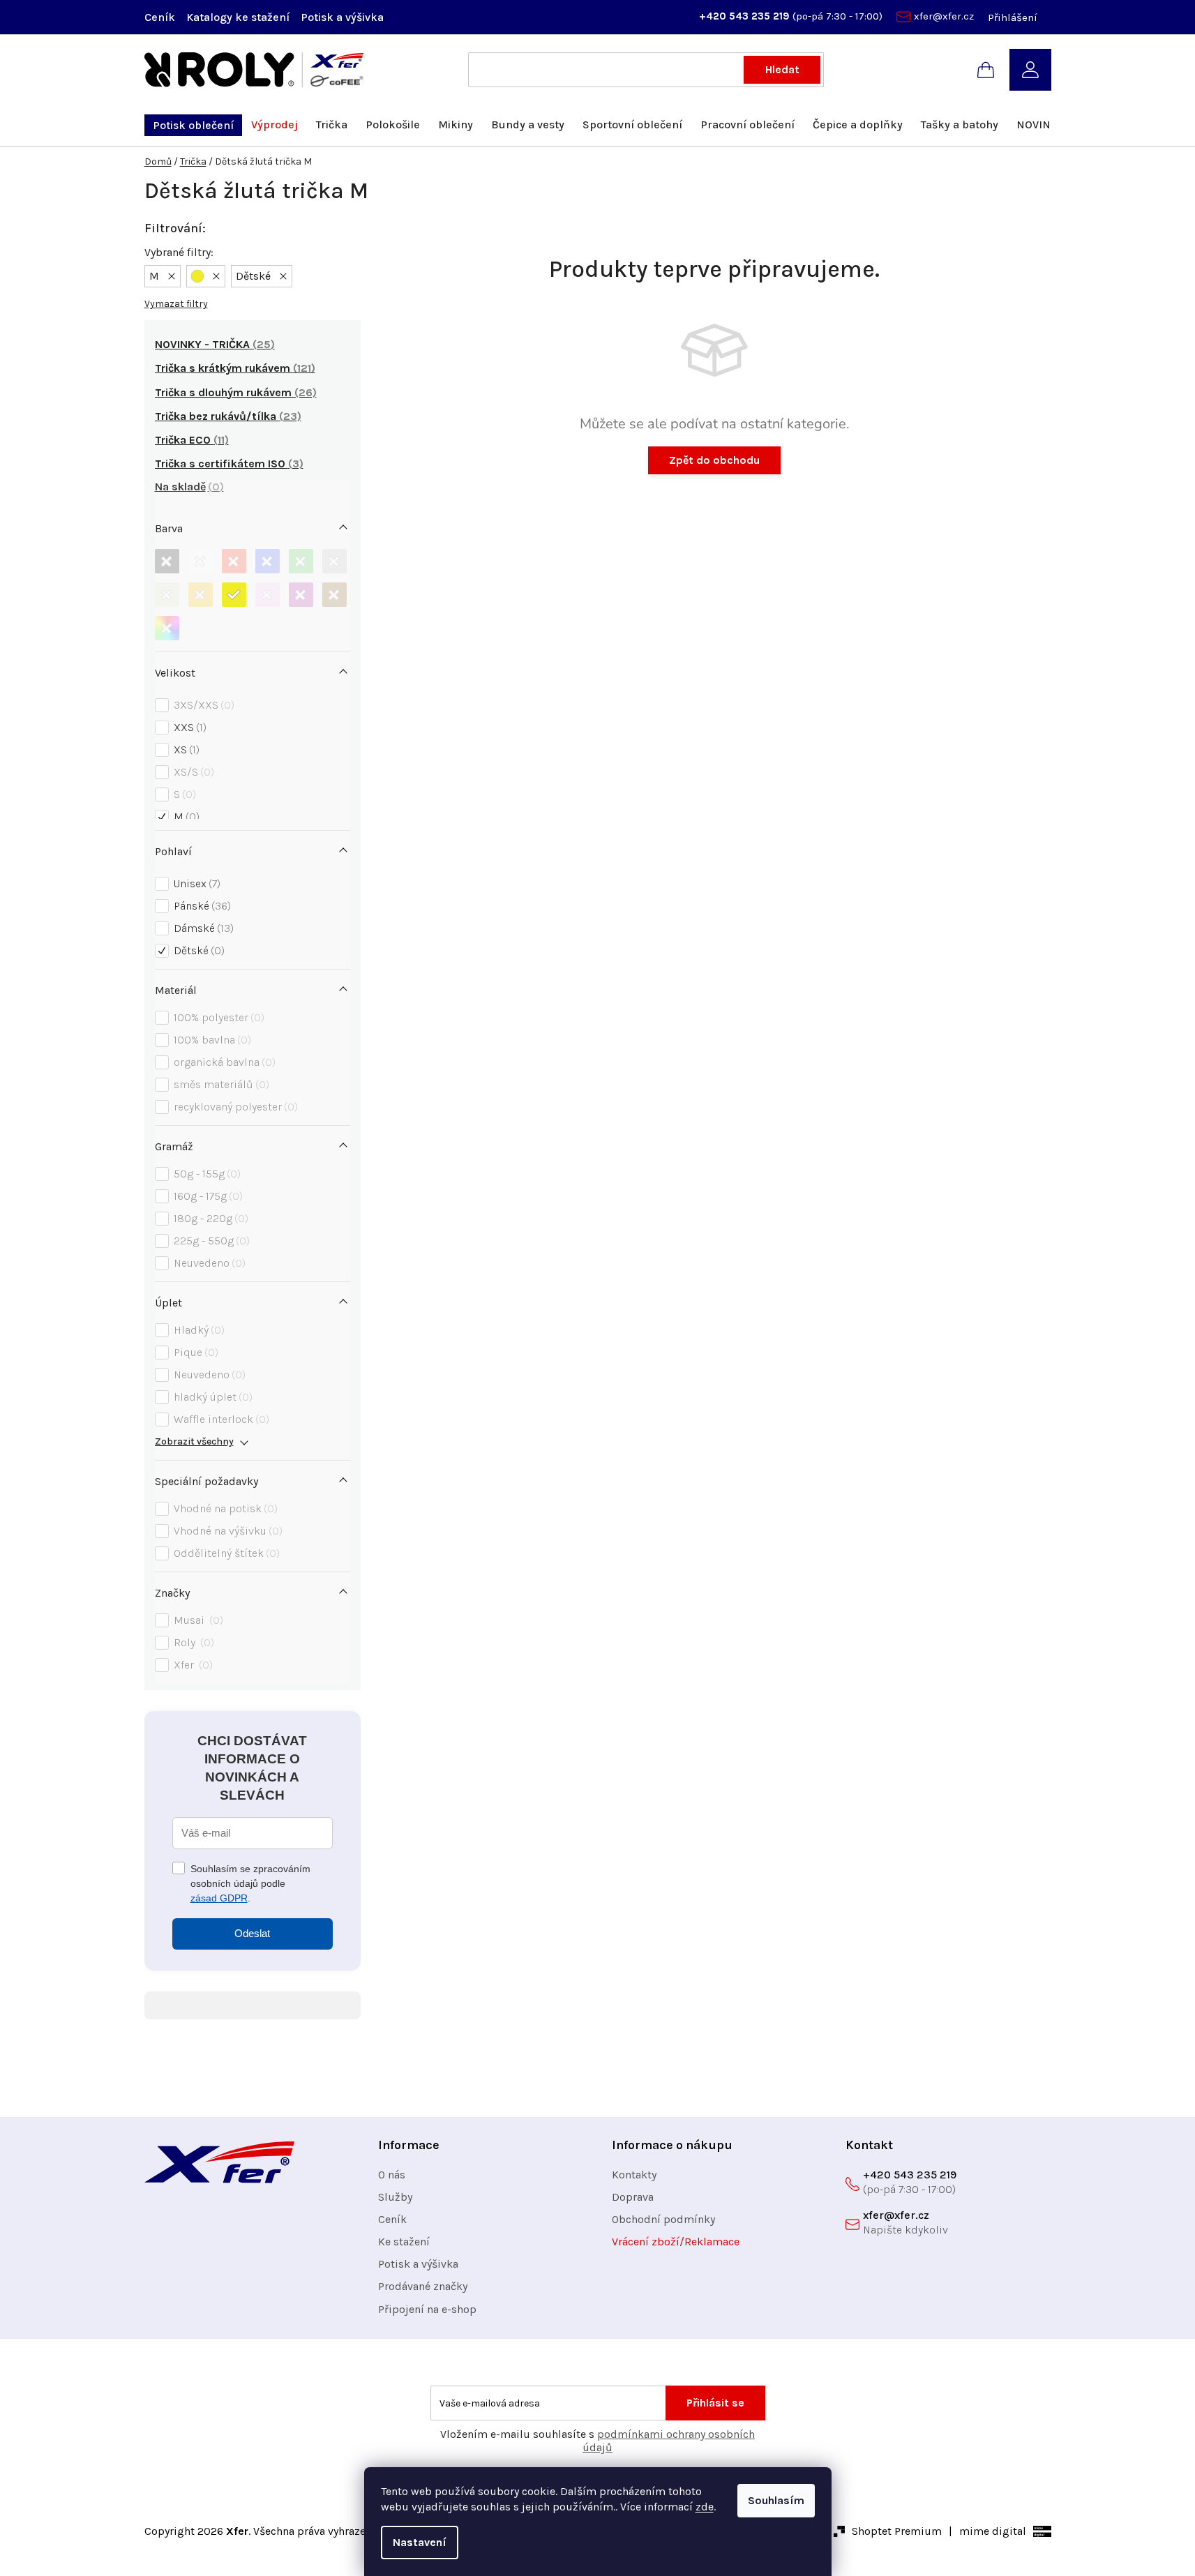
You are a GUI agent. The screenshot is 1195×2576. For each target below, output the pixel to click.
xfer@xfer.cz (944, 16)
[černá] (167, 561)
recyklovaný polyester (234, 1107)
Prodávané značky (423, 2286)
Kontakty (634, 2175)
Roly (192, 1642)
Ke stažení (404, 2242)
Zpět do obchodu (714, 460)
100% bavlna (211, 1040)
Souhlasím (776, 2500)
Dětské (197, 950)
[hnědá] (335, 595)
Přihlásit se (715, 2403)
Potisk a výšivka (342, 17)
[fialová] (301, 595)
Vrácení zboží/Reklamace (676, 2242)
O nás (392, 2175)
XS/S (192, 772)
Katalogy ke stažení (238, 17)
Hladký (197, 1330)
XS (185, 750)
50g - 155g (205, 1174)
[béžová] (167, 595)
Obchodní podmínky (663, 2219)
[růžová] (268, 595)
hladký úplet (211, 1397)
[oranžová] (201, 595)
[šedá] (335, 561)
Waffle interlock (220, 1419)
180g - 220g (209, 1218)
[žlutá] (234, 595)
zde (705, 2507)
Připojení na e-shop (427, 2309)
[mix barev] (167, 628)
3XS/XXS (202, 705)
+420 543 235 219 (746, 16)
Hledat (782, 69)
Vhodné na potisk (224, 1508)
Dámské (202, 928)
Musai (197, 1620)
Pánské (201, 906)
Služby (395, 2197)
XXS (188, 727)
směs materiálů (220, 1084)
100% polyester (217, 1017)
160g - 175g (206, 1196)
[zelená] (301, 561)
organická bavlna (223, 1062)
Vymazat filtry (176, 304)
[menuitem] (193, 125)
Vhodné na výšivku (226, 1531)
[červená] (234, 561)
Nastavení (420, 2542)
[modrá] (268, 561)
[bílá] (201, 561)
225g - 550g (210, 1241)
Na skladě (187, 487)
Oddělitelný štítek (225, 1553)
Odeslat (252, 1933)
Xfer (191, 1665)
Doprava (633, 2197)
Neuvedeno (208, 1263)
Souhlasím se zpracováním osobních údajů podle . (250, 1883)
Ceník (160, 17)
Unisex (195, 883)
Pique (194, 1352)
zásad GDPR (219, 1898)
